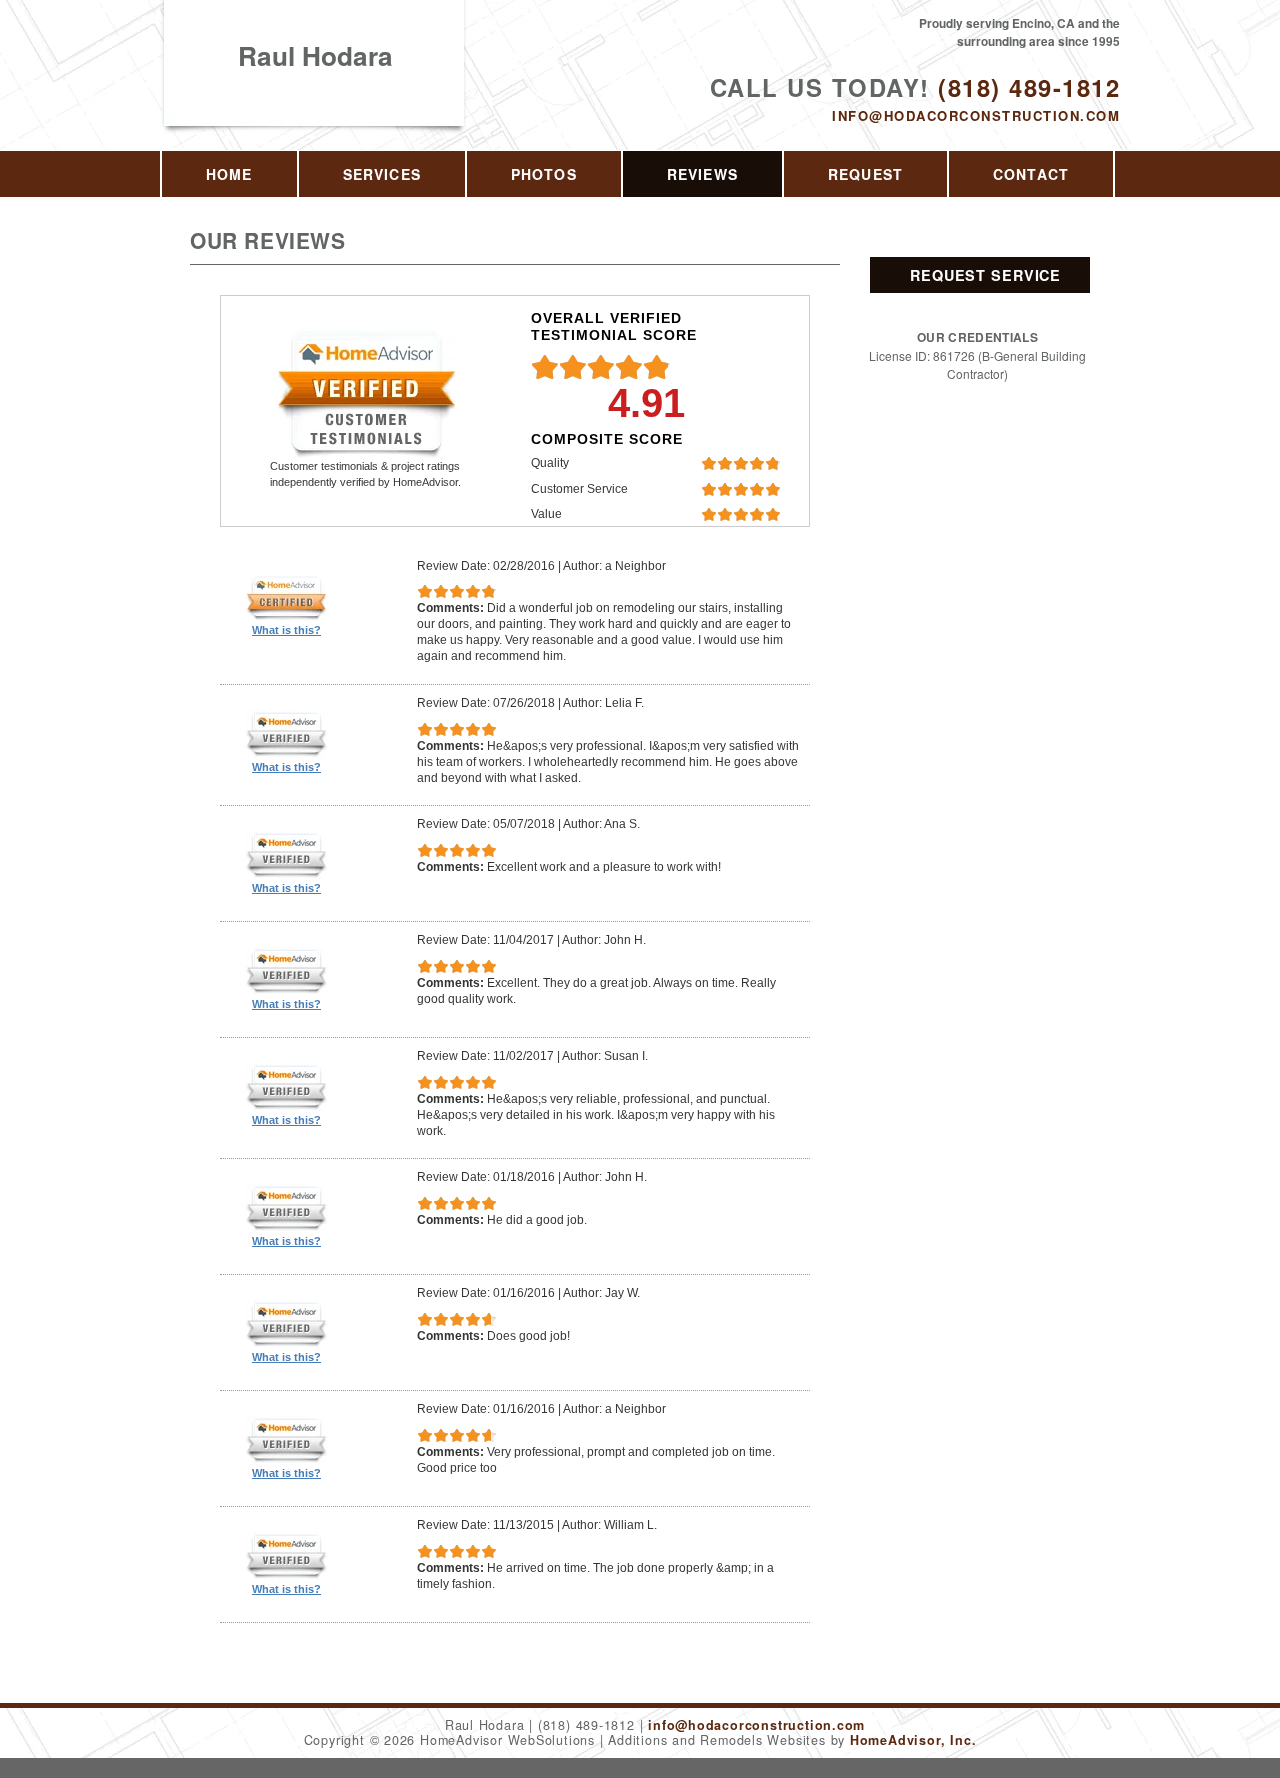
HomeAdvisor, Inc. (913, 1740)
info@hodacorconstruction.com (976, 115)
